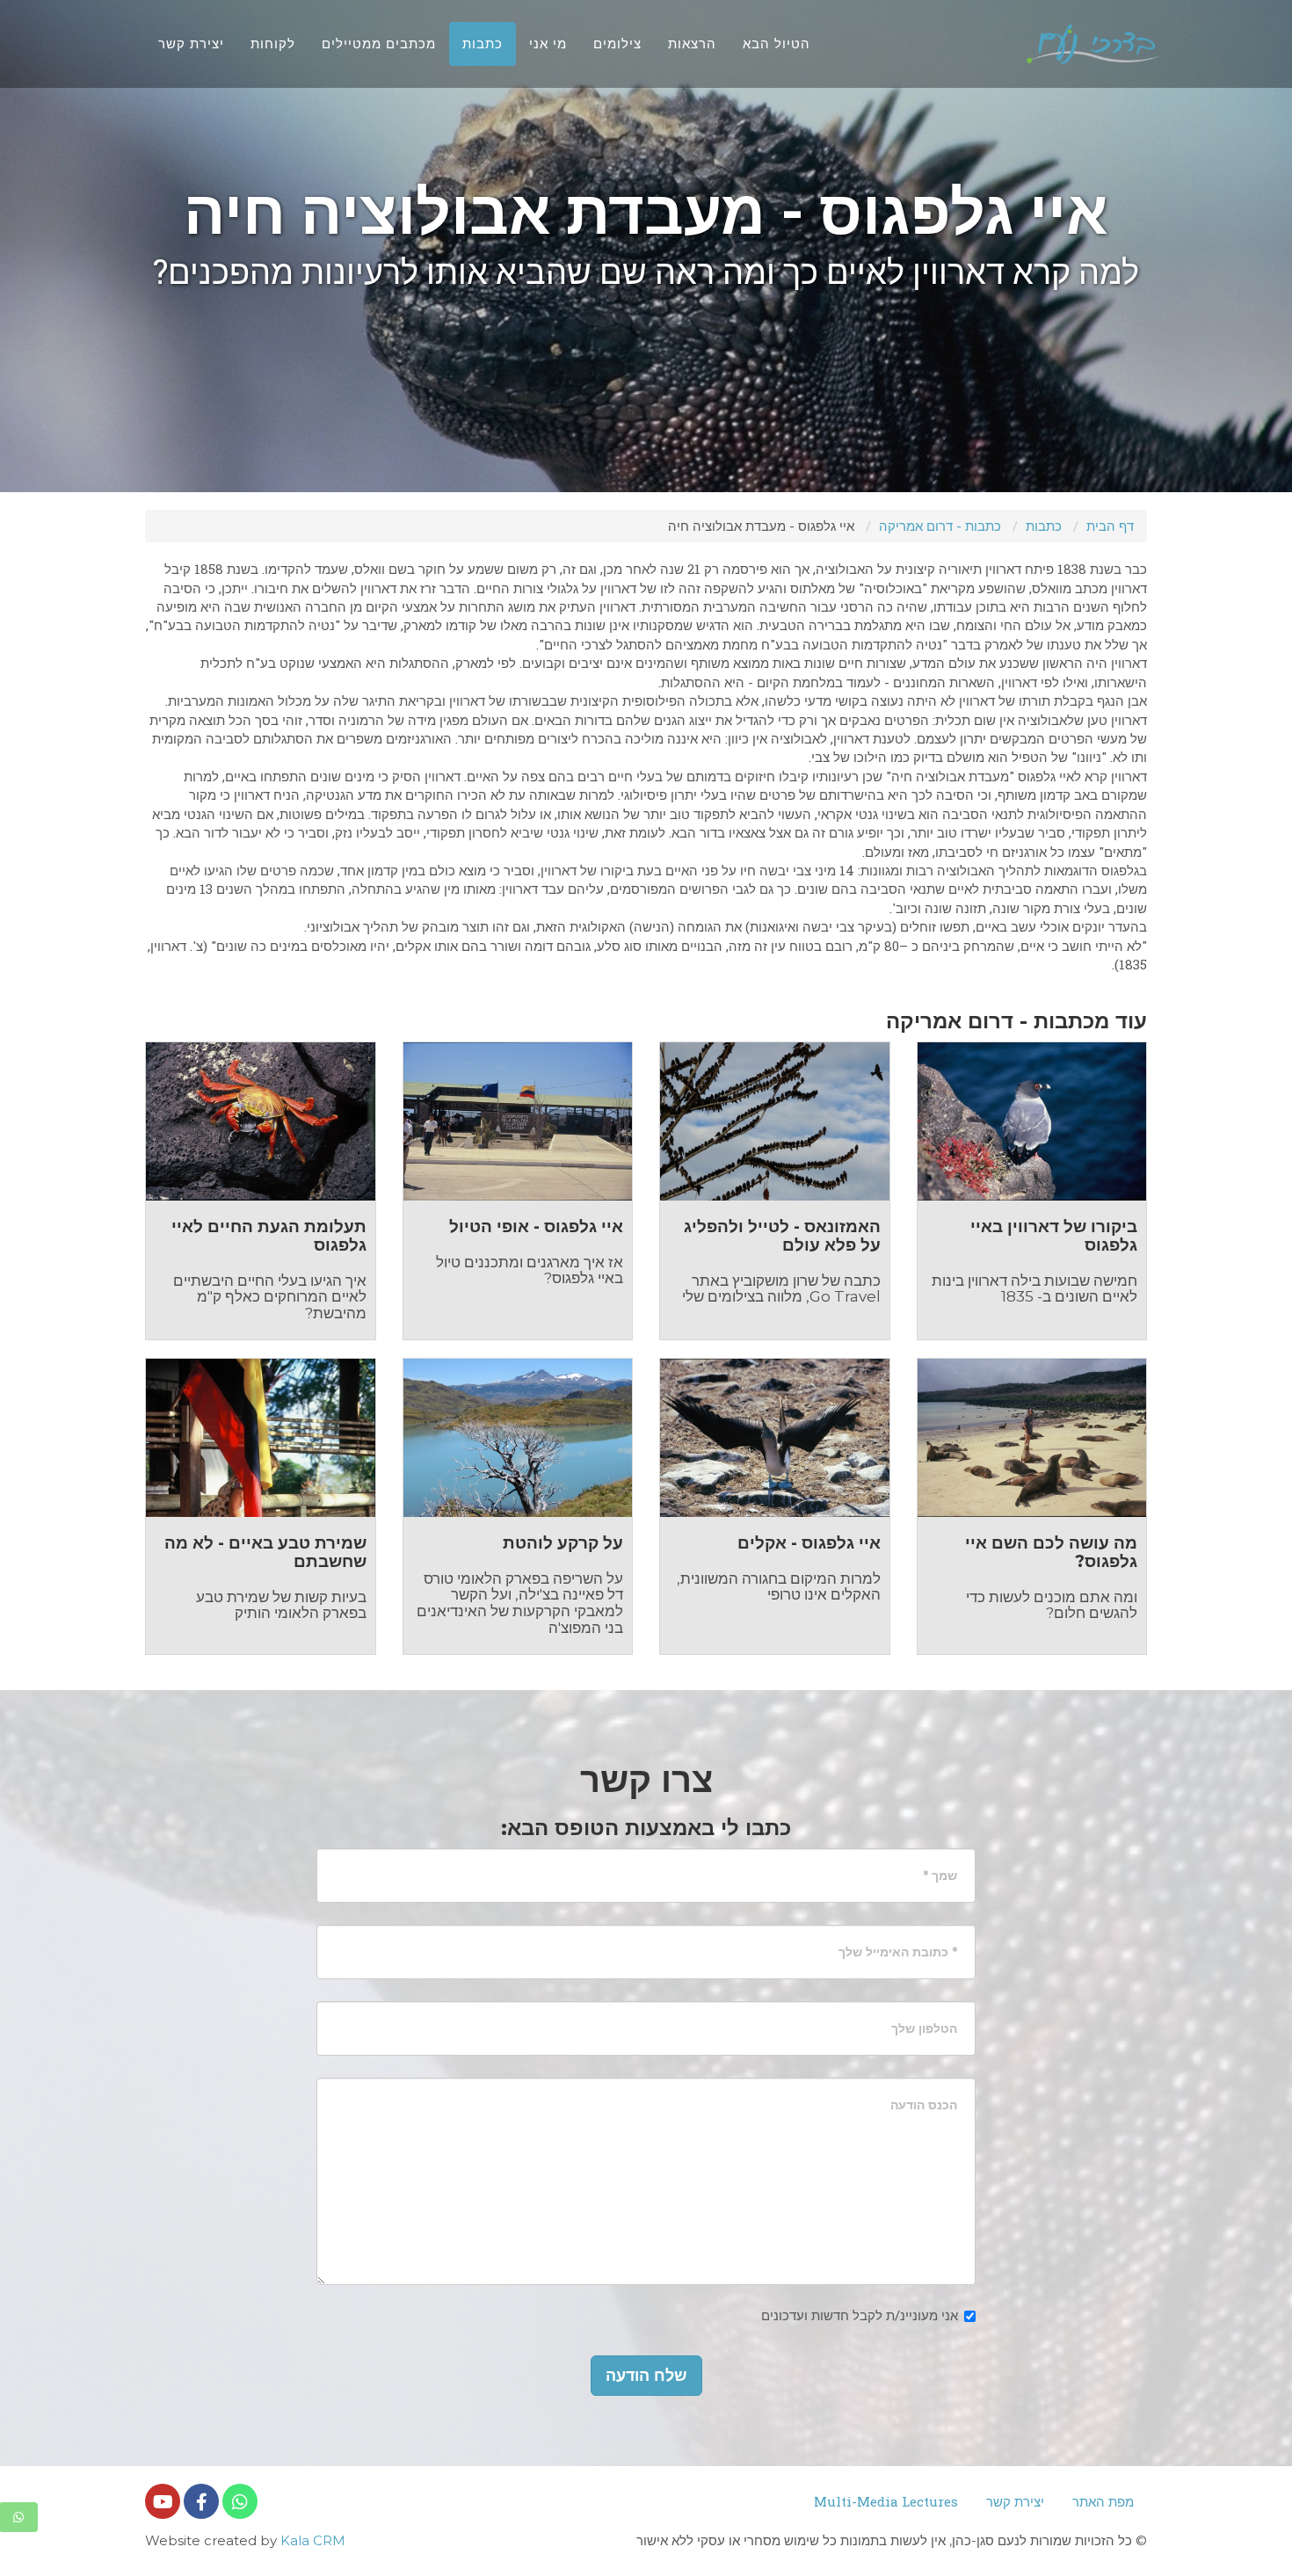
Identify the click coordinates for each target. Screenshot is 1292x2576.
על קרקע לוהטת (563, 1543)
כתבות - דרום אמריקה (940, 526)
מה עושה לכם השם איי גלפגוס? (1051, 1552)
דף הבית (1110, 526)
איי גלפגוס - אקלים (809, 1543)
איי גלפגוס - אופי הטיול (536, 1226)
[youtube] (163, 2501)
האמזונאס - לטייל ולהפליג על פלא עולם (782, 1236)
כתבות (1044, 526)
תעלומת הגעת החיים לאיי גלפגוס (269, 1236)
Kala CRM (313, 2540)
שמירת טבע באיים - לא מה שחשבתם (265, 1552)
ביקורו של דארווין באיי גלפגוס (1054, 1236)
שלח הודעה (646, 2376)
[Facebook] (201, 2501)
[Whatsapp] (240, 2501)
